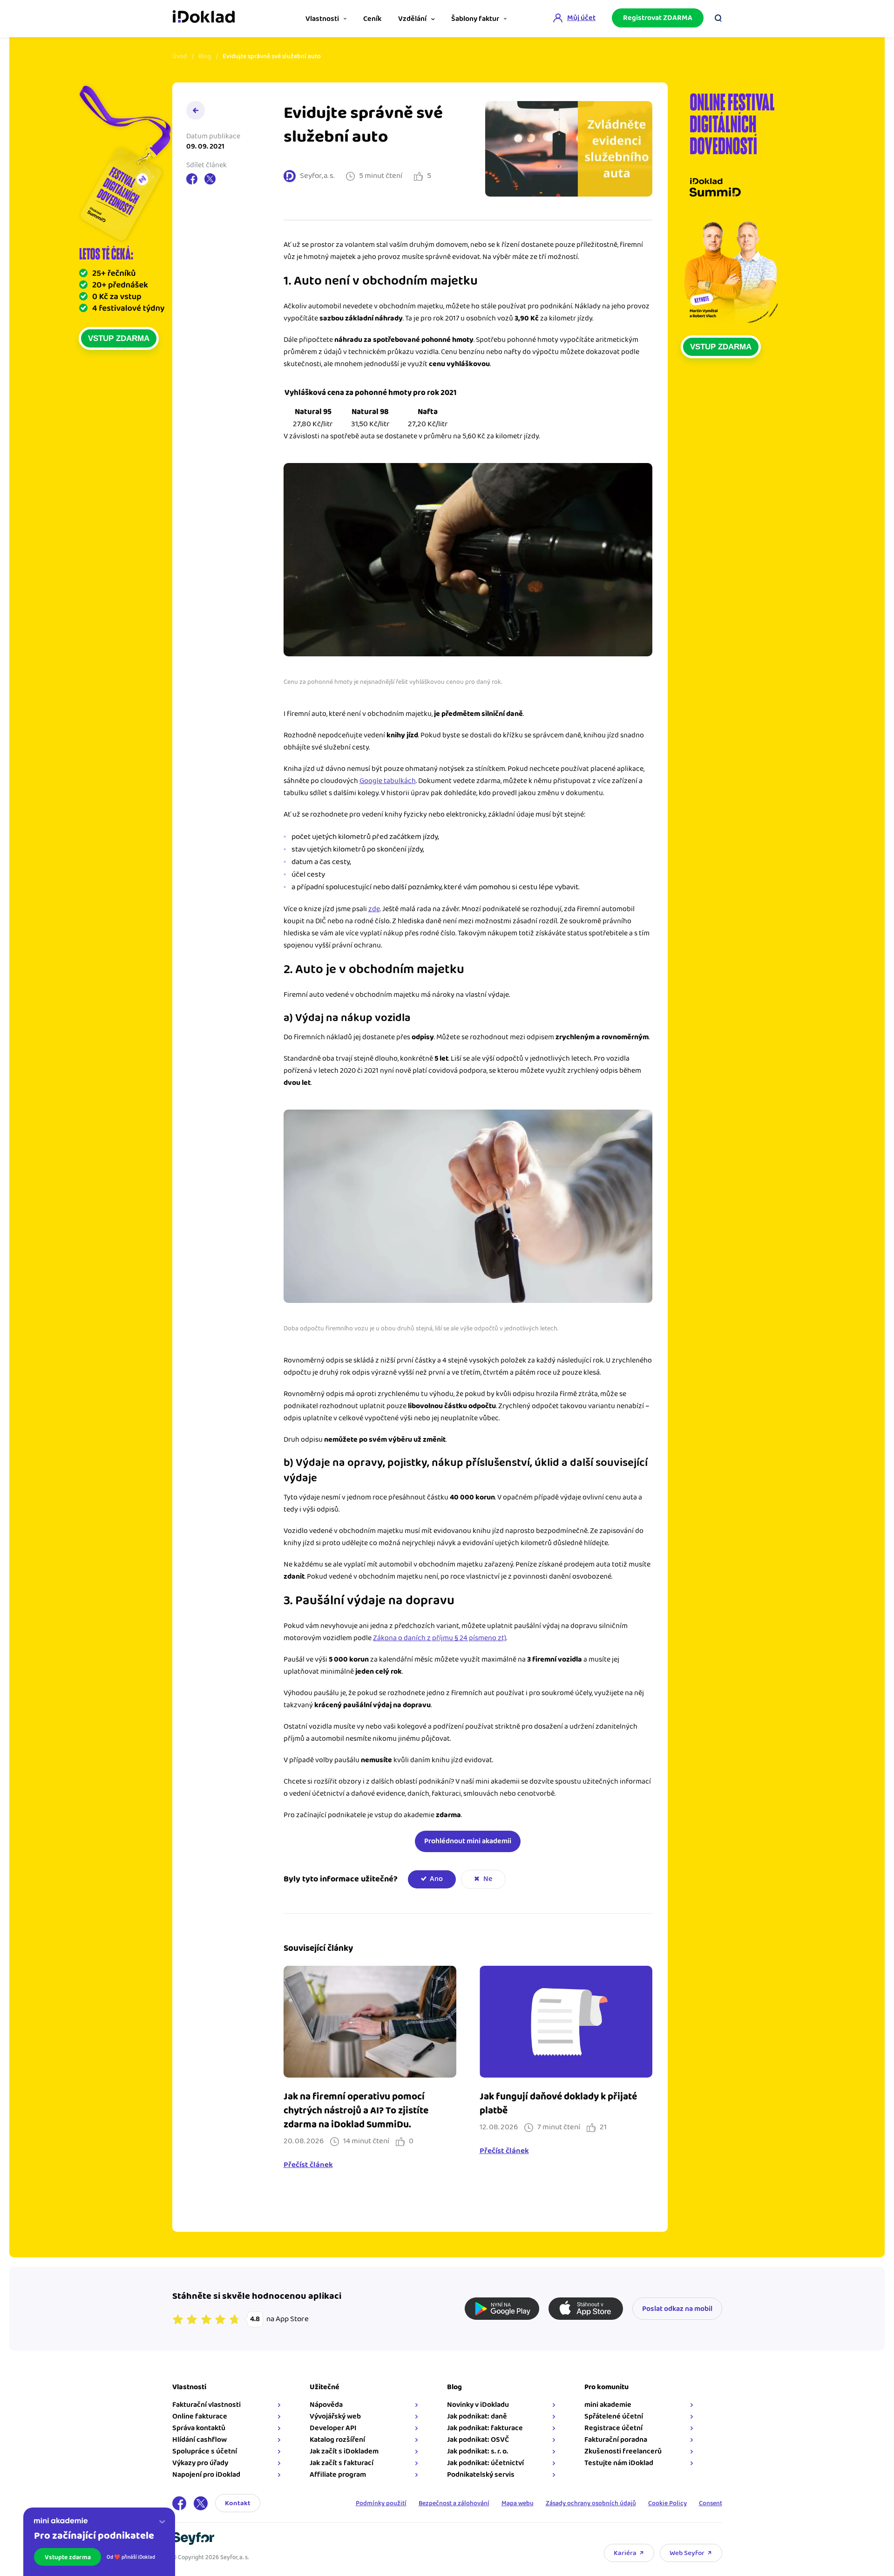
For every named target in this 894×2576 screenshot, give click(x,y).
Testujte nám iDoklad (619, 2463)
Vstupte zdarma (68, 2557)
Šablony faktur (475, 19)
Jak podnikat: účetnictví (485, 2463)
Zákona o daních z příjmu (414, 1638)
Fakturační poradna (616, 2440)
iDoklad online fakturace (204, 18)
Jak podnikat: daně (477, 2416)
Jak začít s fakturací (342, 2463)
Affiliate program (338, 2475)
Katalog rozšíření (337, 2440)
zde (374, 909)
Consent (711, 2503)
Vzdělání (412, 19)
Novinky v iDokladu (478, 2405)
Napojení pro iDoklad (206, 2475)
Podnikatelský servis (481, 2475)
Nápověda (326, 2405)
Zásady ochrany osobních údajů (591, 2503)
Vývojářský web (335, 2416)
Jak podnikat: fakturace (485, 2428)
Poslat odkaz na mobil (677, 2309)
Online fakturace (200, 2416)
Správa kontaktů (199, 2428)
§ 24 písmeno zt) (480, 1638)
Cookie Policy (667, 2503)
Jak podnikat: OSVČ (478, 2440)
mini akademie (608, 2405)
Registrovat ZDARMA (658, 18)
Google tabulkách (388, 781)
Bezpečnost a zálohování (454, 2503)
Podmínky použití (381, 2503)
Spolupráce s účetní (205, 2451)
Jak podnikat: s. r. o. (477, 2451)
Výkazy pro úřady (200, 2463)
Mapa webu (518, 2503)
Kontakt (238, 2503)
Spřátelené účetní (614, 2416)
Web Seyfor (687, 2553)
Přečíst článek (308, 2165)
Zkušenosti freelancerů (623, 2451)
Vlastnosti (322, 19)
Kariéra (625, 2553)
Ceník (372, 19)
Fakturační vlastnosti (207, 2405)
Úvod (180, 56)
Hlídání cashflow (200, 2440)
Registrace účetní (613, 2428)
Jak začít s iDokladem (344, 2451)
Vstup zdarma (119, 338)
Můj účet (581, 18)
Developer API (333, 2428)
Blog (205, 56)
